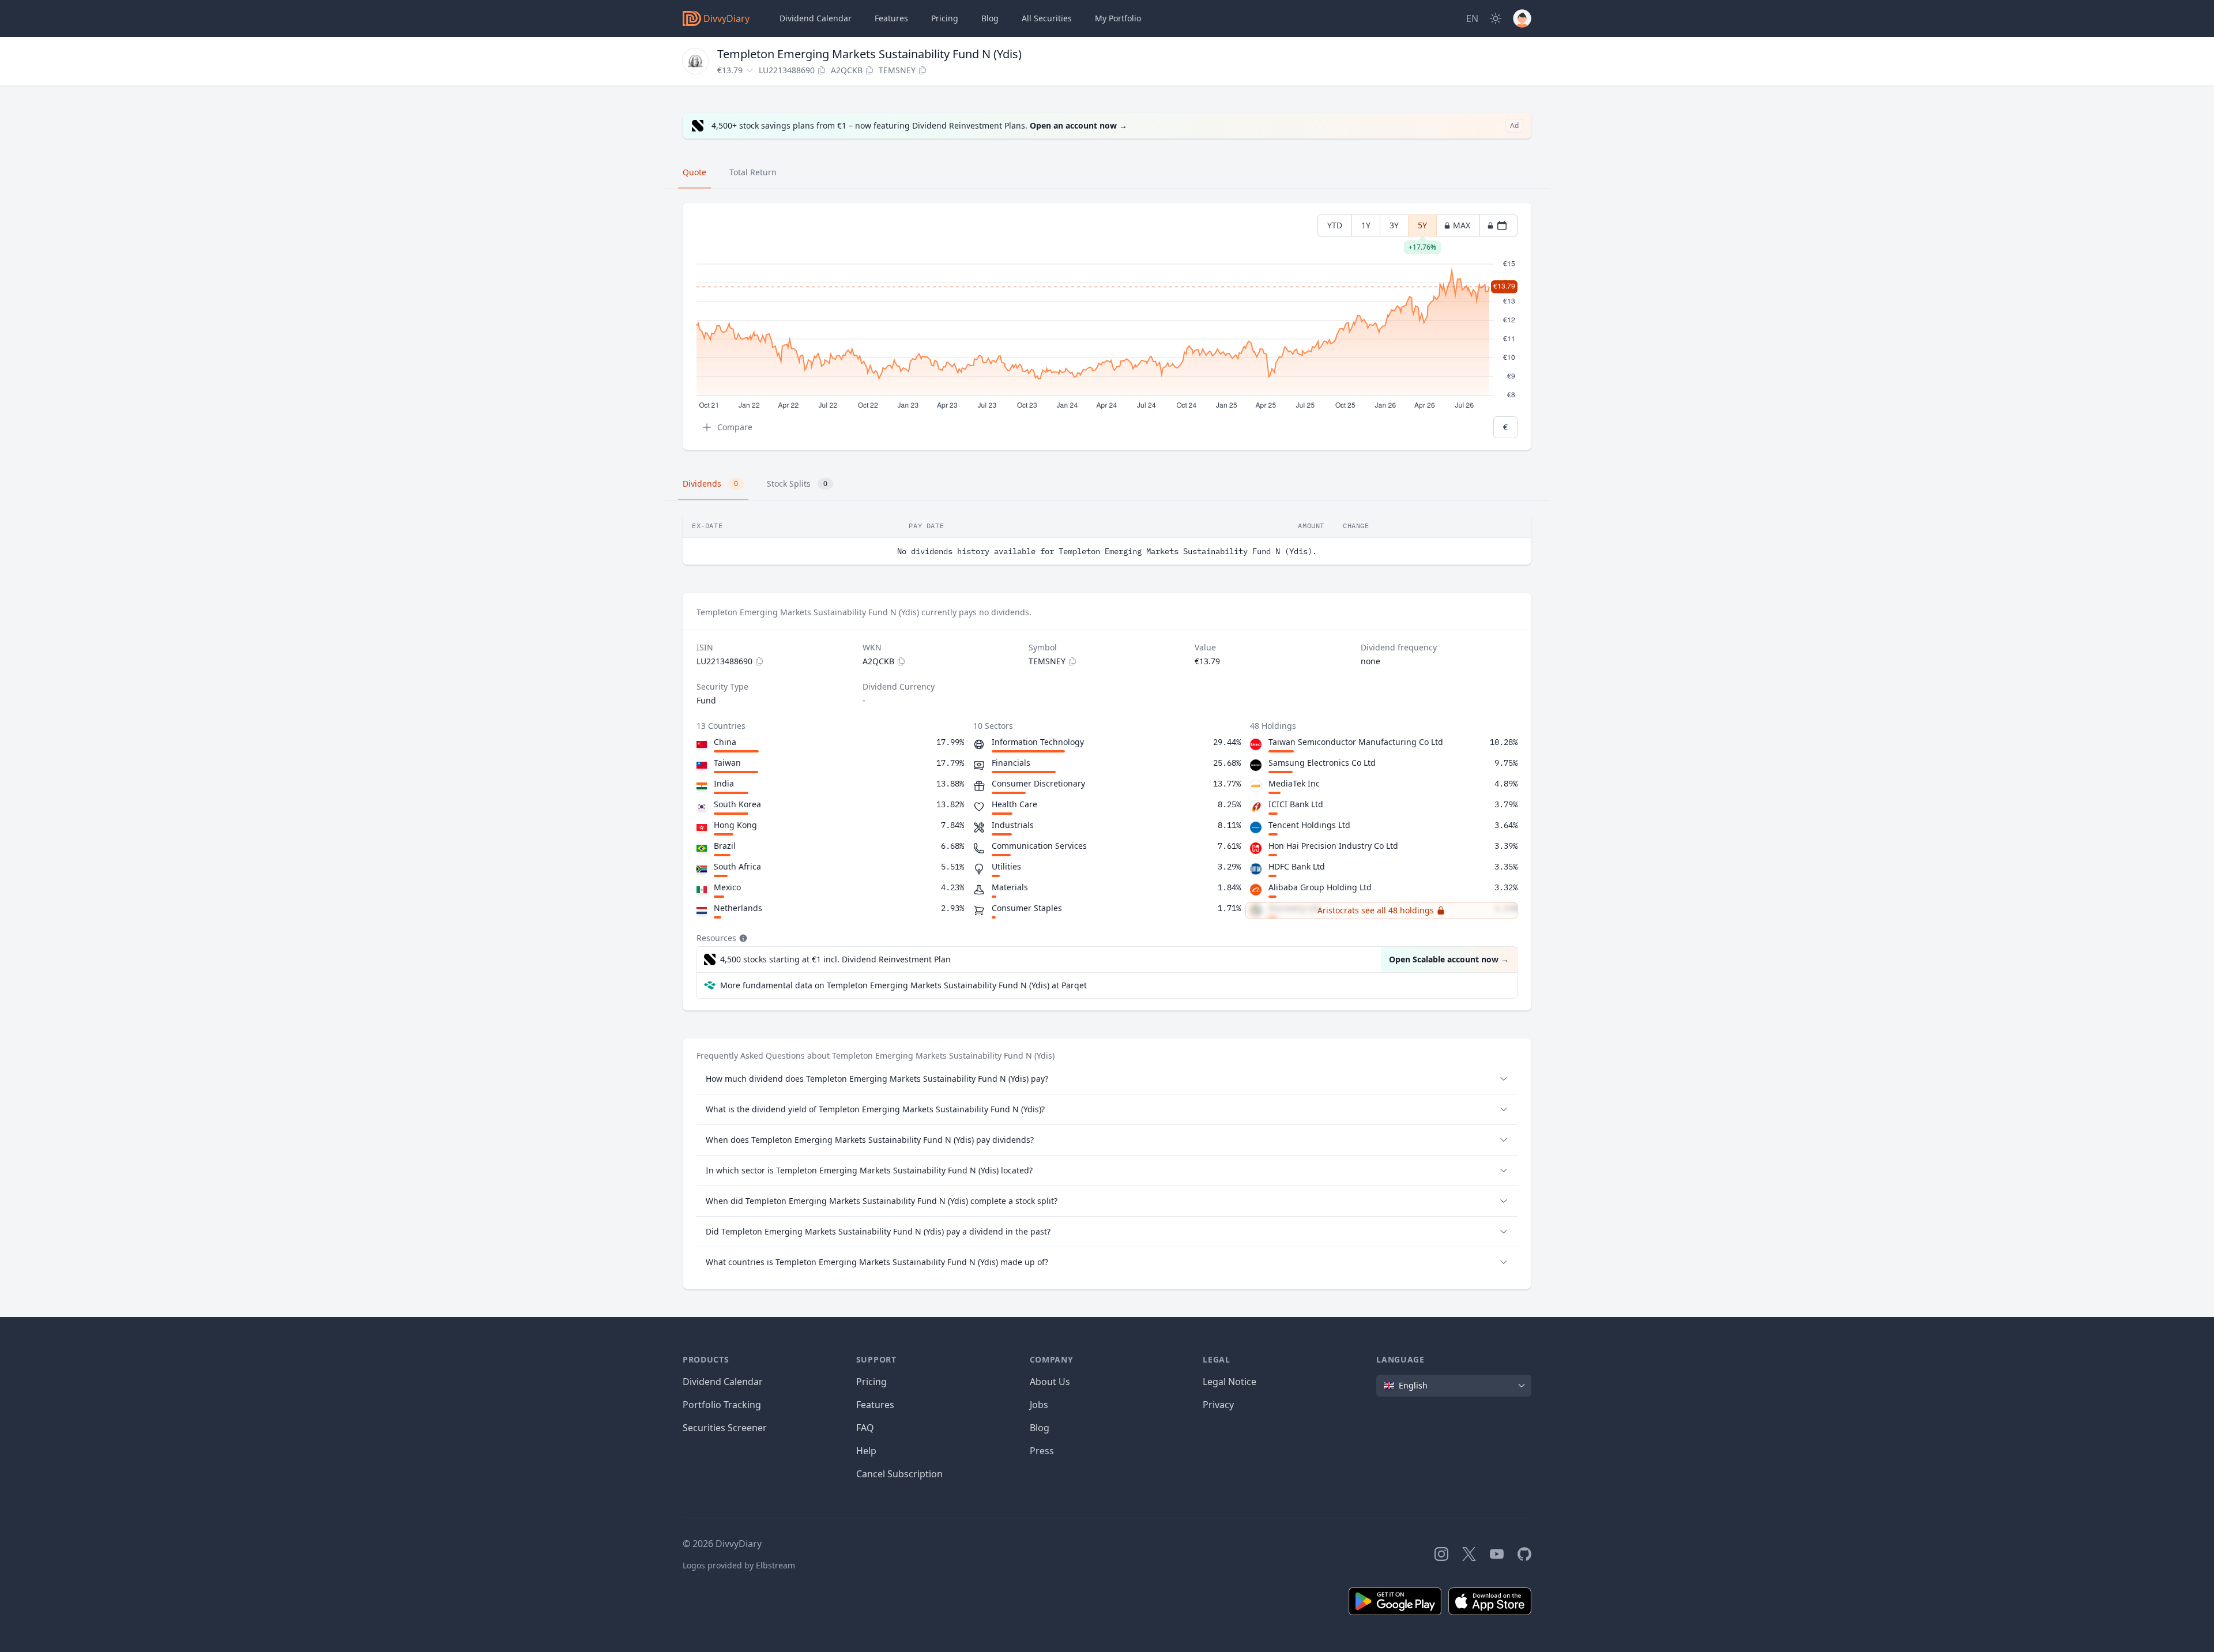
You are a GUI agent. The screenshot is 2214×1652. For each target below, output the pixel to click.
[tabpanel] (1107, 327)
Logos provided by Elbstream (739, 1565)
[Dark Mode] (1496, 18)
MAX (1462, 225)
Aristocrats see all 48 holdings (1376, 910)
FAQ (865, 1428)
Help (866, 1451)
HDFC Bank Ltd (1297, 866)
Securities (1047, 18)
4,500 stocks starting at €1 (835, 959)
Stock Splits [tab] (797, 483)
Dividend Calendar (816, 18)
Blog (1040, 1428)
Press (1042, 1451)
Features (891, 18)
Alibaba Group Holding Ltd (1320, 887)
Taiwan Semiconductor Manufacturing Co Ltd (1356, 742)
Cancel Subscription (899, 1474)
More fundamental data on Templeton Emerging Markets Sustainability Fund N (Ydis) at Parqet (903, 985)
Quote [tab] (694, 172)
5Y (1422, 228)
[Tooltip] (742, 938)
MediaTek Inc (1294, 783)
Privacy (1218, 1405)
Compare (735, 427)
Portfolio (1118, 18)
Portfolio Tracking (722, 1405)
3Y (1394, 225)
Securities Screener (725, 1428)
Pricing (945, 18)
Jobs (1039, 1405)
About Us (1050, 1382)
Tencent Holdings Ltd (1309, 825)
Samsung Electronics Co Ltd (1322, 763)
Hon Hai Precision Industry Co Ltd (1333, 846)
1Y (1366, 225)
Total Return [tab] (753, 172)
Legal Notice (1230, 1382)
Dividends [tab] (710, 483)
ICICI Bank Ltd (1296, 804)
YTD (1335, 225)
